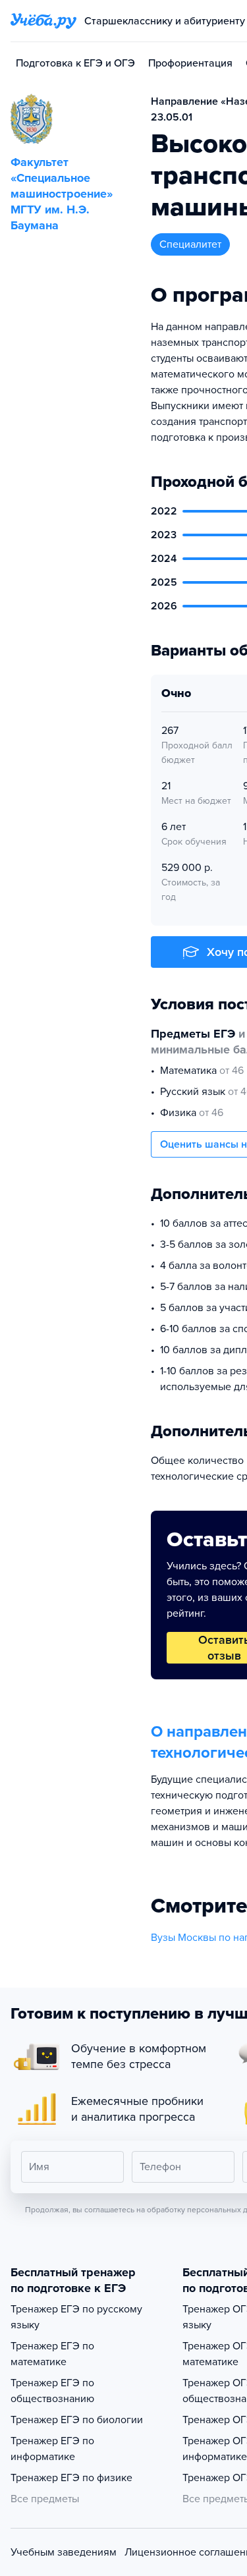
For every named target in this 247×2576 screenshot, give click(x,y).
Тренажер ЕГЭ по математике (52, 2354)
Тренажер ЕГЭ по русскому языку (76, 2317)
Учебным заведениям (64, 2552)
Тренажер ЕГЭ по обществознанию (52, 2391)
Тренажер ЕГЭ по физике (71, 2478)
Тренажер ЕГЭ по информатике (52, 2449)
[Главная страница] (43, 21)
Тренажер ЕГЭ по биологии (77, 2420)
